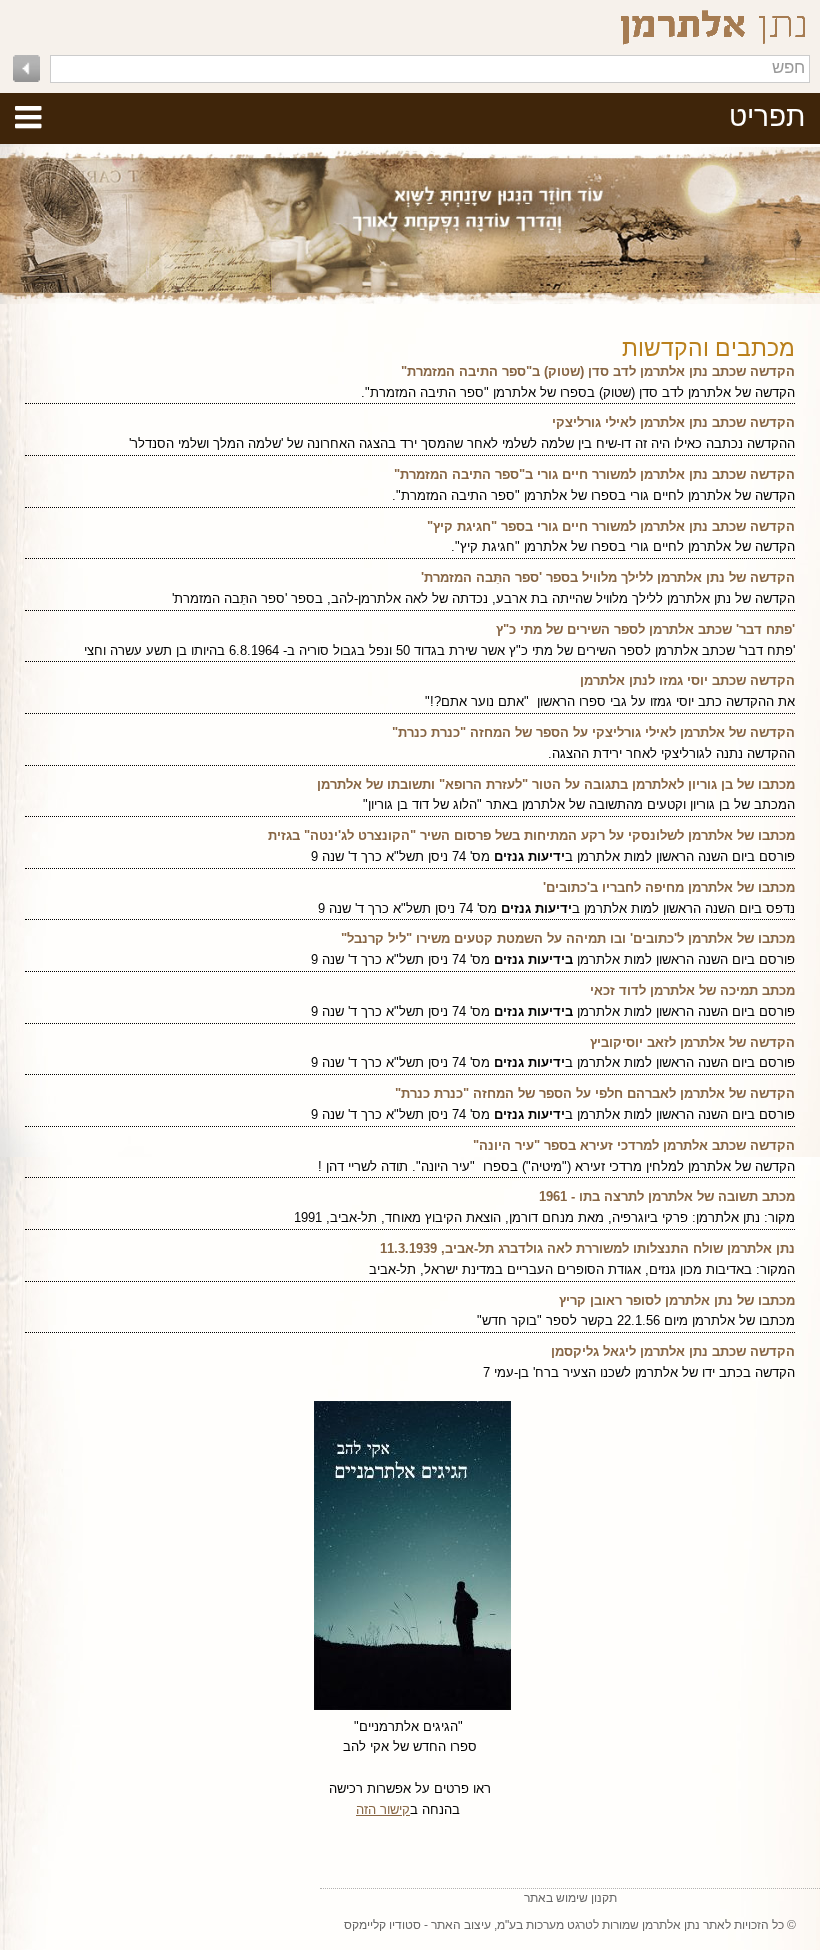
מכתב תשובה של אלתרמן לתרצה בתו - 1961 (667, 1196)
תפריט (767, 116)
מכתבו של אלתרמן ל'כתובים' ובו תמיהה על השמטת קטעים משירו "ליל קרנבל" (568, 938)
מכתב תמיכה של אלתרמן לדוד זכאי (692, 990)
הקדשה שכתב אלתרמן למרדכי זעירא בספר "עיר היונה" (634, 1145)
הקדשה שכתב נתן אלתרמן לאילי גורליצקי (673, 422)
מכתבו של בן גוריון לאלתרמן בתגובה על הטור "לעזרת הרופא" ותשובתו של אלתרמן (556, 784)
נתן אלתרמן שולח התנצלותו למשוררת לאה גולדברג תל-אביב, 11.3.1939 (587, 1248)
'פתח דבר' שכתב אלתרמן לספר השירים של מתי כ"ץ (645, 629)
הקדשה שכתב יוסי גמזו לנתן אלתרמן (687, 680)
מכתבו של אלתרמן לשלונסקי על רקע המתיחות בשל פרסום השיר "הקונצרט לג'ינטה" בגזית (531, 835)
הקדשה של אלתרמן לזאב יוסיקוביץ (692, 1042)
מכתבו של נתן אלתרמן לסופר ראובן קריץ (677, 1300)
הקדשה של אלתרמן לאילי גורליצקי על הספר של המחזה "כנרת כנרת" (593, 732)
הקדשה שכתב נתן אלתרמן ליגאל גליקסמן (673, 1351)
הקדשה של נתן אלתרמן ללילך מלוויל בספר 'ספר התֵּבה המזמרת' (608, 577)
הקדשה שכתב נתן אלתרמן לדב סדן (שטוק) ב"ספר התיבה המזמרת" (598, 371)
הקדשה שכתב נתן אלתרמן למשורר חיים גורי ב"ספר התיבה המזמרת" (594, 474)
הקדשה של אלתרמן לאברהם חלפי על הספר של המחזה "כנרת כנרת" (595, 1093)
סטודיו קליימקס (382, 1925)
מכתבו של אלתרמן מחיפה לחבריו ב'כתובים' (669, 887)
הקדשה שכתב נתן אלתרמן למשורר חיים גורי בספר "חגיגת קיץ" (611, 526)
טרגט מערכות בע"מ (545, 1925)
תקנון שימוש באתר (570, 1898)
